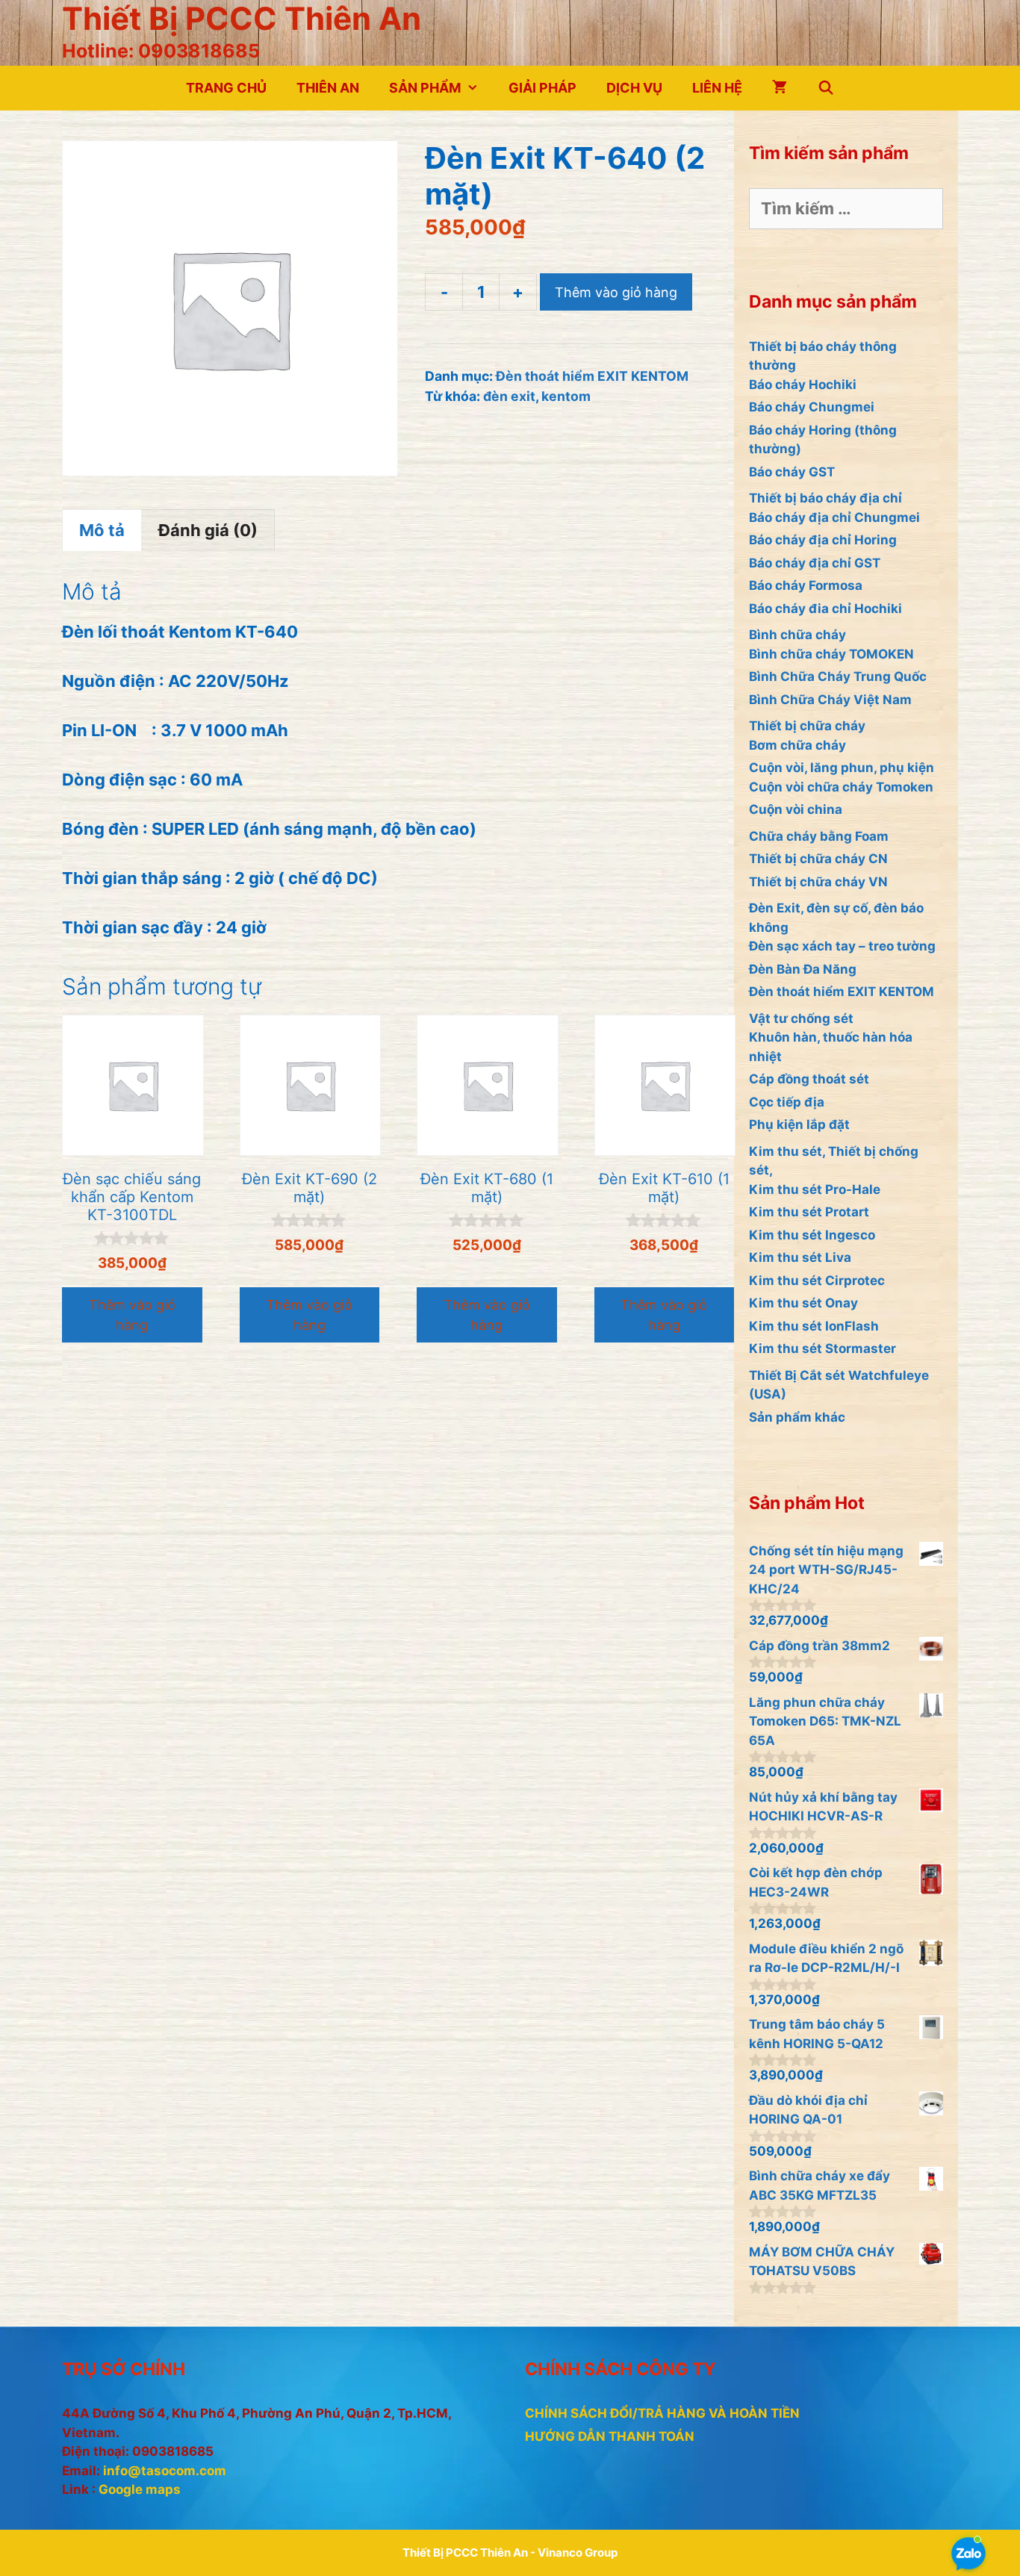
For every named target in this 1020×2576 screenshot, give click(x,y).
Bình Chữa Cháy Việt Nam (830, 700)
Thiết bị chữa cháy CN (818, 859)
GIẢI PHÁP (542, 88)
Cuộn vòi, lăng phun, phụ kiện (842, 768)
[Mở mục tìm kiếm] (825, 88)
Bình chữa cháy (797, 635)
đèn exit (509, 396)
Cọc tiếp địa (787, 1102)
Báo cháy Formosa (806, 585)
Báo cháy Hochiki (803, 385)
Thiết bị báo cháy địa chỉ (825, 498)
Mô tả (102, 530)
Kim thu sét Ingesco (812, 1235)
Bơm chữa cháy (797, 745)
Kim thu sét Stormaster (822, 1348)
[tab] (102, 530)
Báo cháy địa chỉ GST (815, 563)
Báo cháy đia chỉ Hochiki (825, 609)
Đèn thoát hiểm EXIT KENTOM (592, 376)
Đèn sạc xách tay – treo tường (842, 946)
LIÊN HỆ (717, 88)
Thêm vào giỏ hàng (616, 292)
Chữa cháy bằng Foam (819, 836)
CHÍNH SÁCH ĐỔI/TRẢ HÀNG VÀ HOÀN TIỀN (662, 2413)
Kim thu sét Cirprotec (817, 1281)
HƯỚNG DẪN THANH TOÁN (610, 2436)
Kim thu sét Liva (800, 1257)
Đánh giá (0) (208, 530)
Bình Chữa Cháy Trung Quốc (838, 676)
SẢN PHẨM (425, 88)
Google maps (140, 2489)
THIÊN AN (328, 88)
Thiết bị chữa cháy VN (818, 882)
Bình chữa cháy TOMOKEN (831, 654)
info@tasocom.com (165, 2471)
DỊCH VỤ (634, 88)
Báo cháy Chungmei (812, 407)
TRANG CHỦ (226, 88)
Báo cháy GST (792, 472)
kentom (566, 396)
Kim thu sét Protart (809, 1212)
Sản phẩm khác (797, 1417)
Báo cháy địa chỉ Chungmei (834, 517)
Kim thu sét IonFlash (814, 1326)
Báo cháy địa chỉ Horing (823, 540)
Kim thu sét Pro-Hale (815, 1189)
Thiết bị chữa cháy (807, 726)
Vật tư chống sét (801, 1018)
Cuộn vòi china (796, 809)
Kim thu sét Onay (803, 1303)
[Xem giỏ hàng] (780, 88)
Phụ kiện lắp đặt (799, 1124)
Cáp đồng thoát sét (809, 1079)
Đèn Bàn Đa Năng (803, 969)
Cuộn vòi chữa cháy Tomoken (841, 787)
